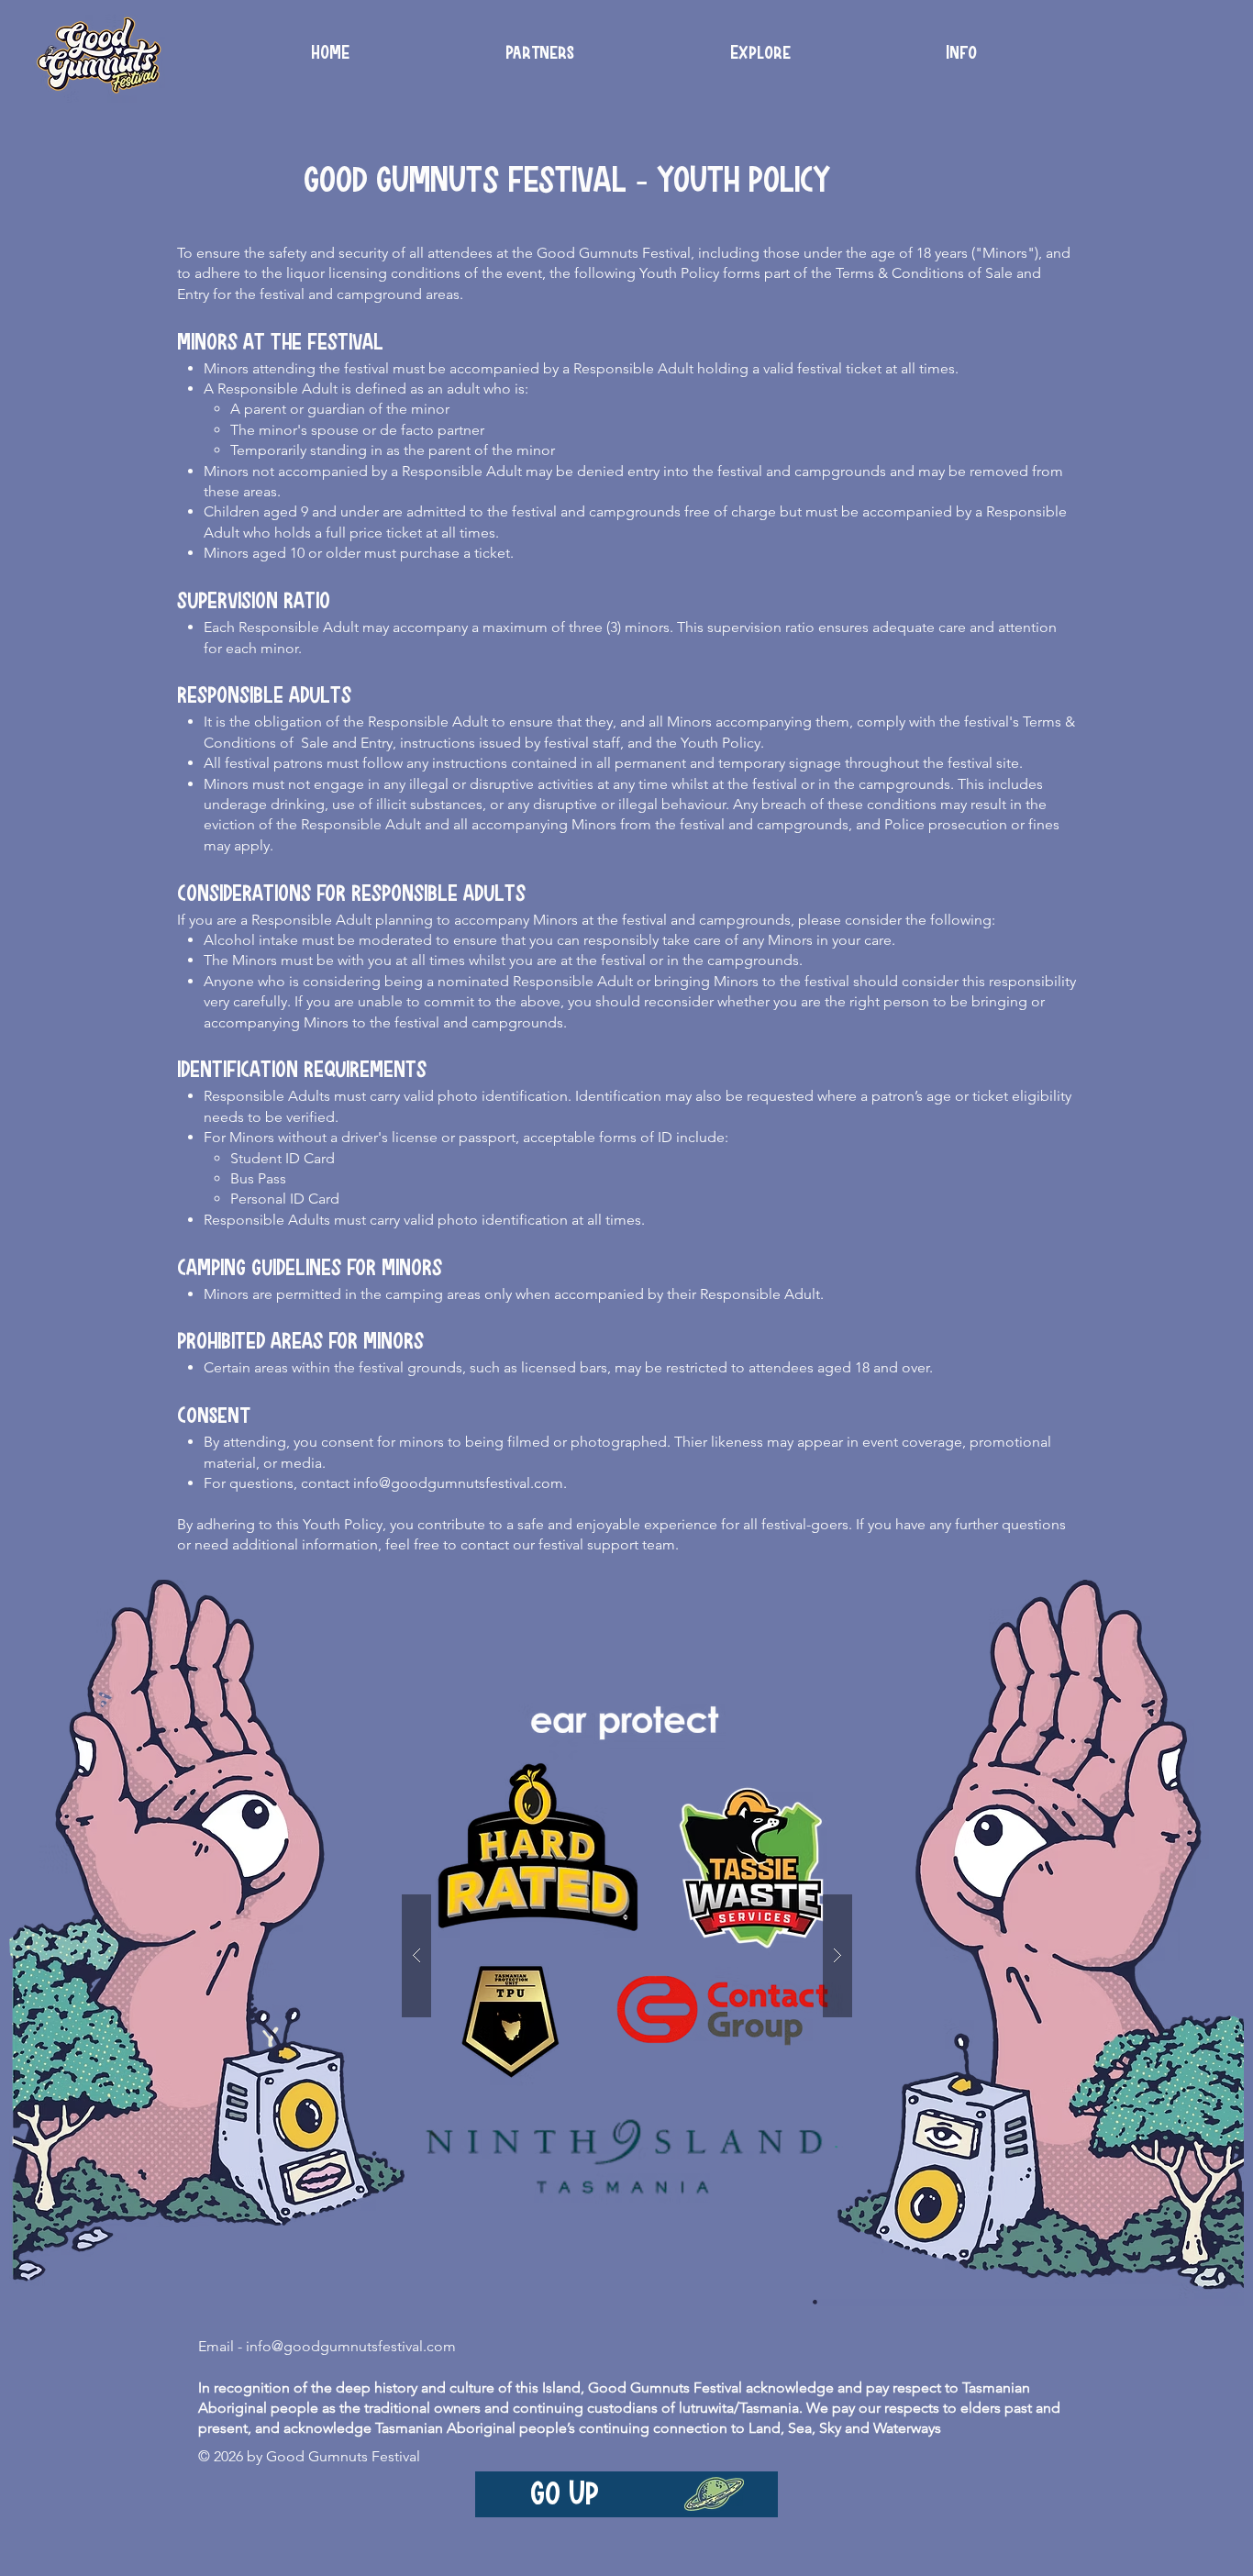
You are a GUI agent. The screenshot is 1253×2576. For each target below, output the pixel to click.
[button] (961, 53)
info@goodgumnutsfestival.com (458, 1483)
